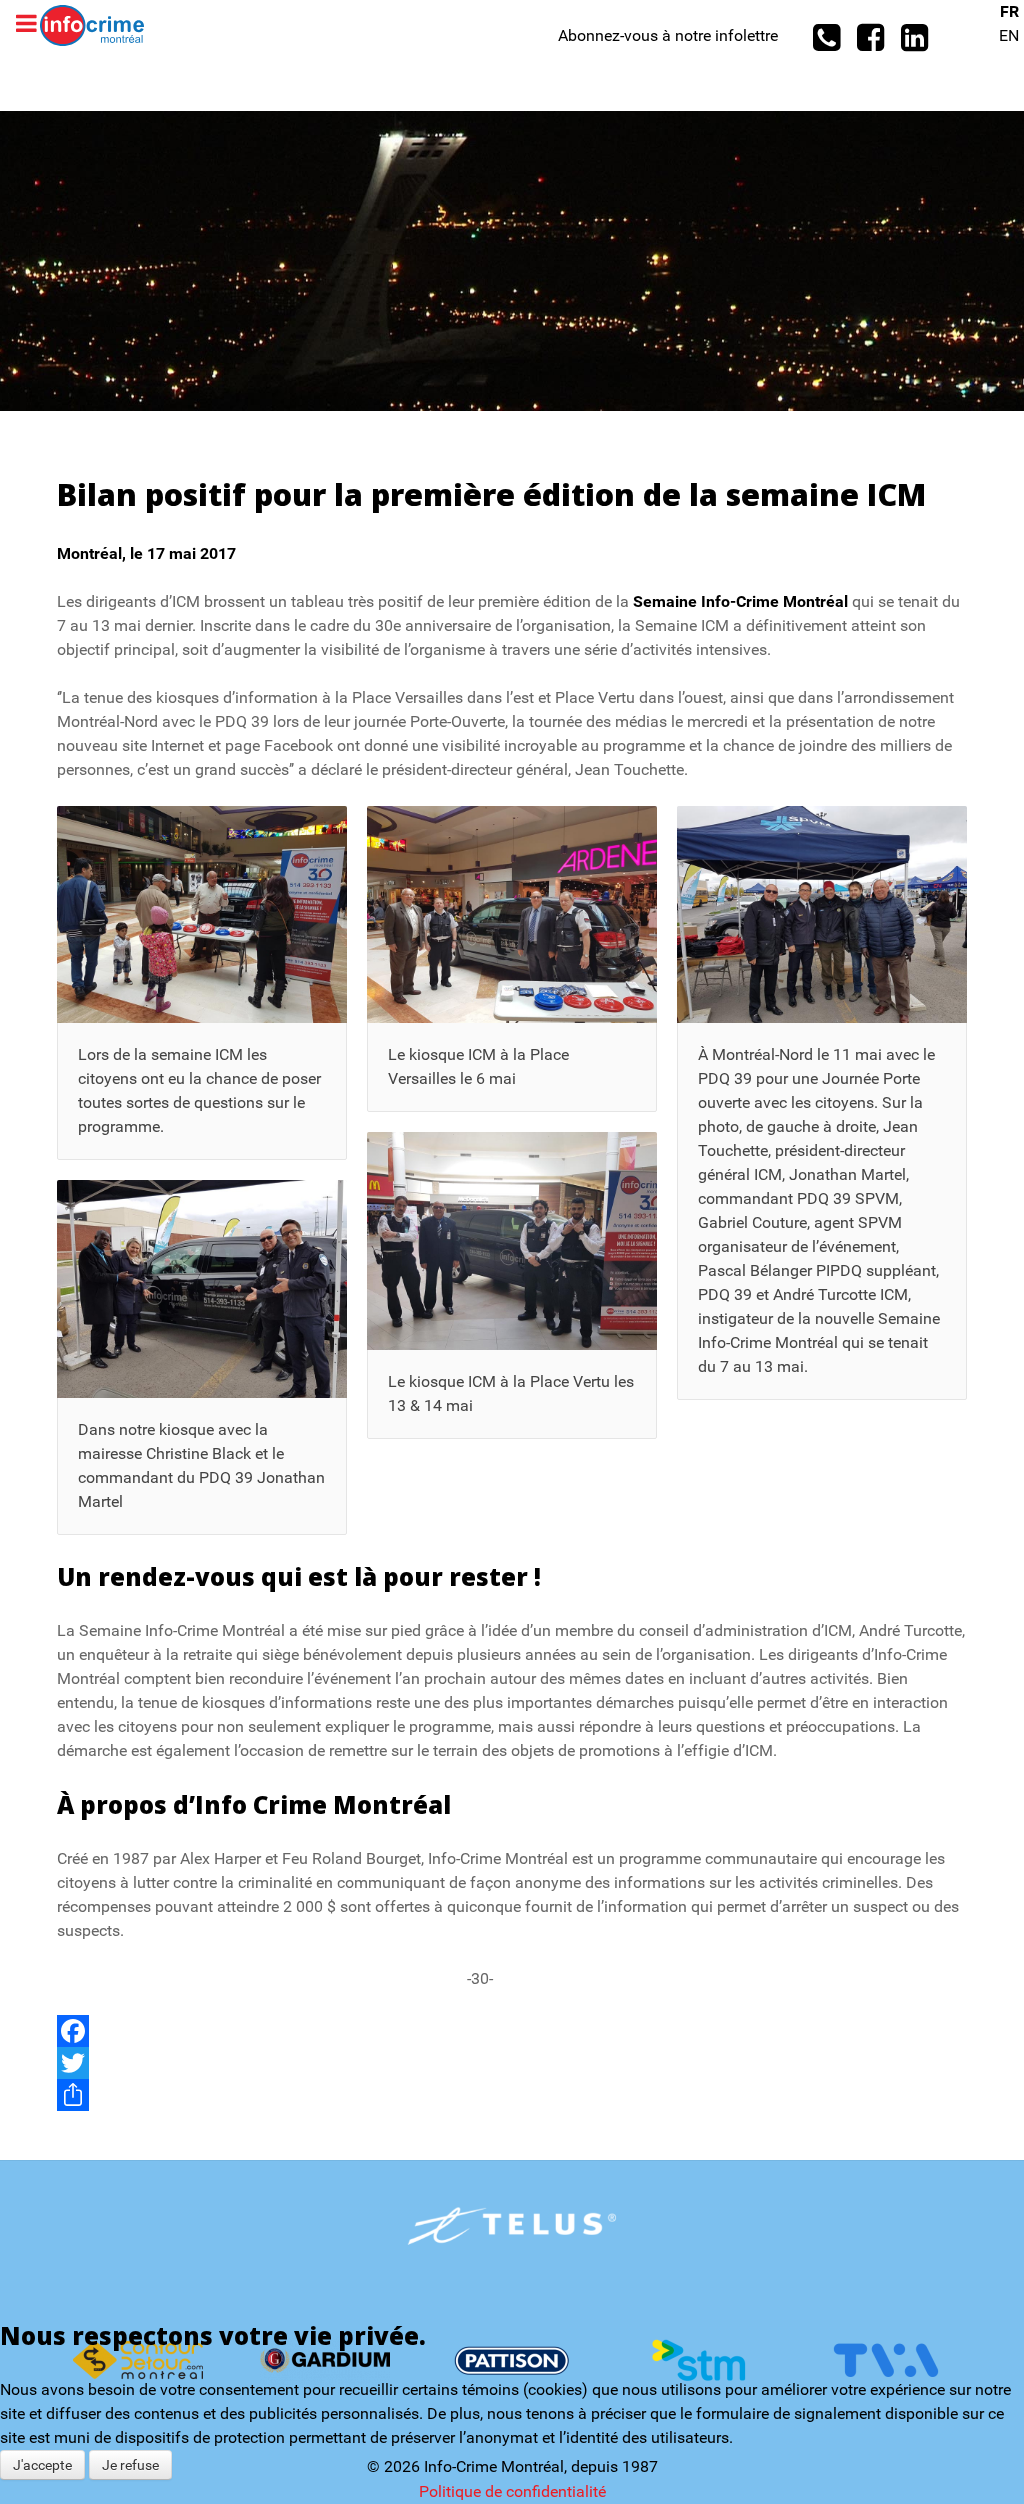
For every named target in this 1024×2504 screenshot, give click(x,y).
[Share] (512, 2095)
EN (1009, 35)
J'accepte (42, 2465)
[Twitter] (512, 2063)
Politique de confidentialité (512, 2491)
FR (1009, 11)
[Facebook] (512, 2031)
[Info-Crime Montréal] (92, 24)
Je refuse (130, 2465)
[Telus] (512, 2226)
